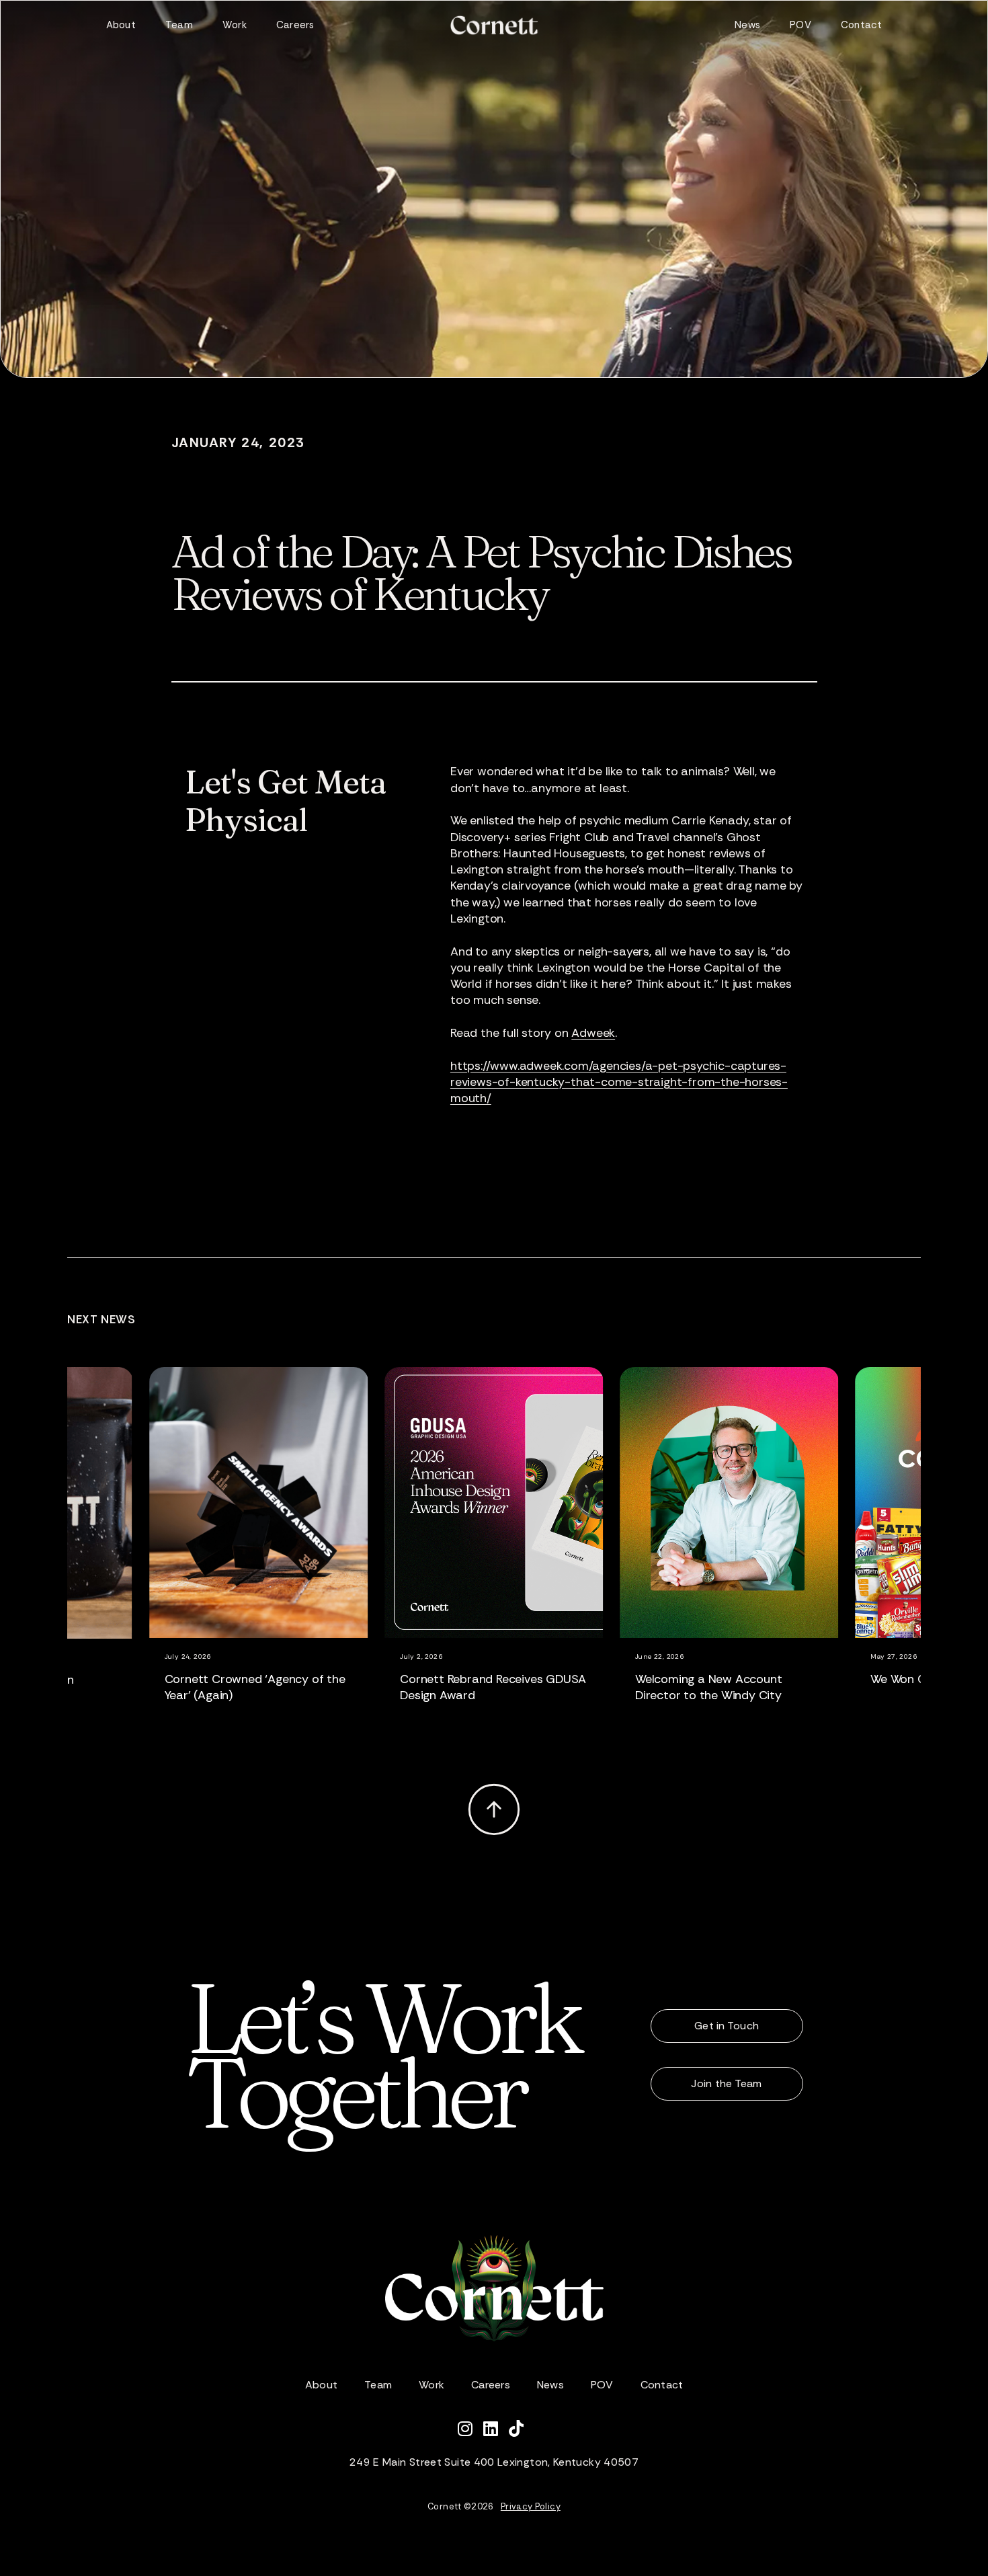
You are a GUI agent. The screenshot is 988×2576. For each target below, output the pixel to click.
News (747, 25)
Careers (295, 25)
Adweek (593, 1033)
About (121, 25)
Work (235, 25)
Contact (862, 25)
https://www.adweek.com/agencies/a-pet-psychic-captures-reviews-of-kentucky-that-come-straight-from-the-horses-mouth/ (619, 1082)
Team (179, 25)
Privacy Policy (531, 2506)
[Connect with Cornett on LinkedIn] (496, 2431)
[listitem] (292, 1553)
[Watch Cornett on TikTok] (520, 2431)
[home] (494, 25)
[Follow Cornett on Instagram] (470, 2431)
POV (800, 25)
